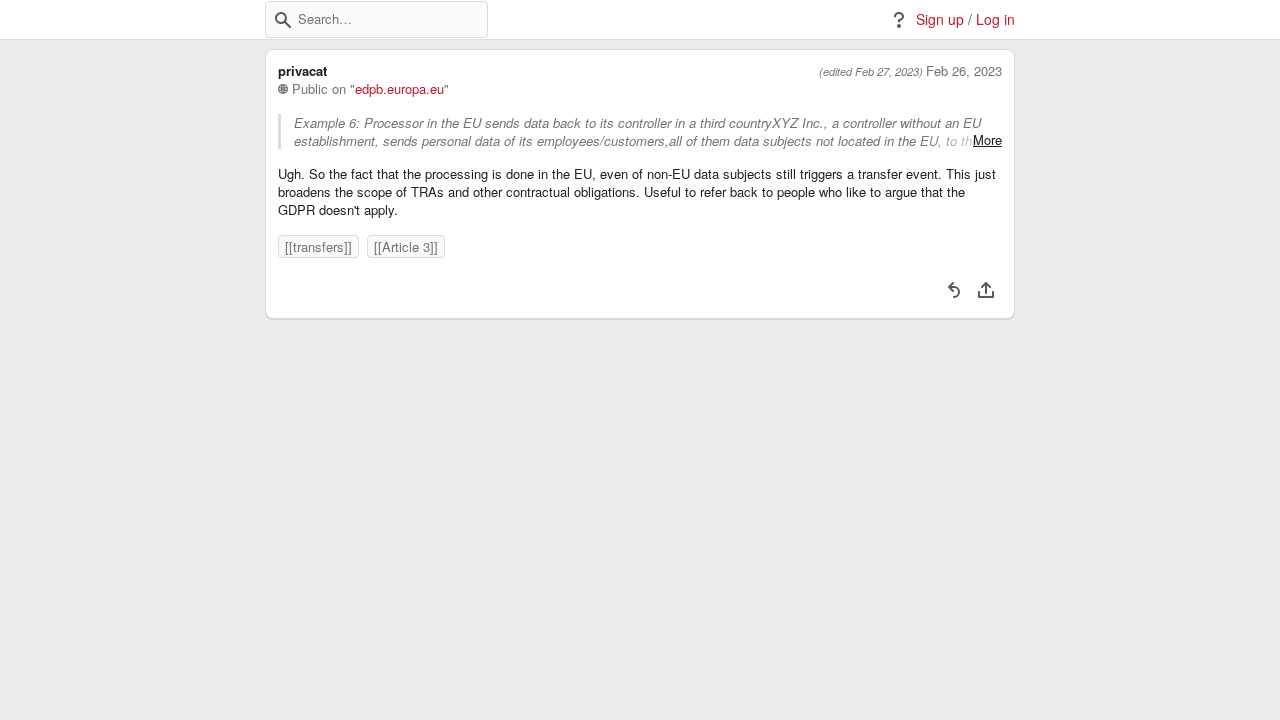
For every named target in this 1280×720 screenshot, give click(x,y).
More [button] (987, 140)
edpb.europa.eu (399, 89)
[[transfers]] (318, 246)
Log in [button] (995, 19)
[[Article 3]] (406, 246)
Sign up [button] (940, 19)
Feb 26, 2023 (964, 71)
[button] (283, 20)
